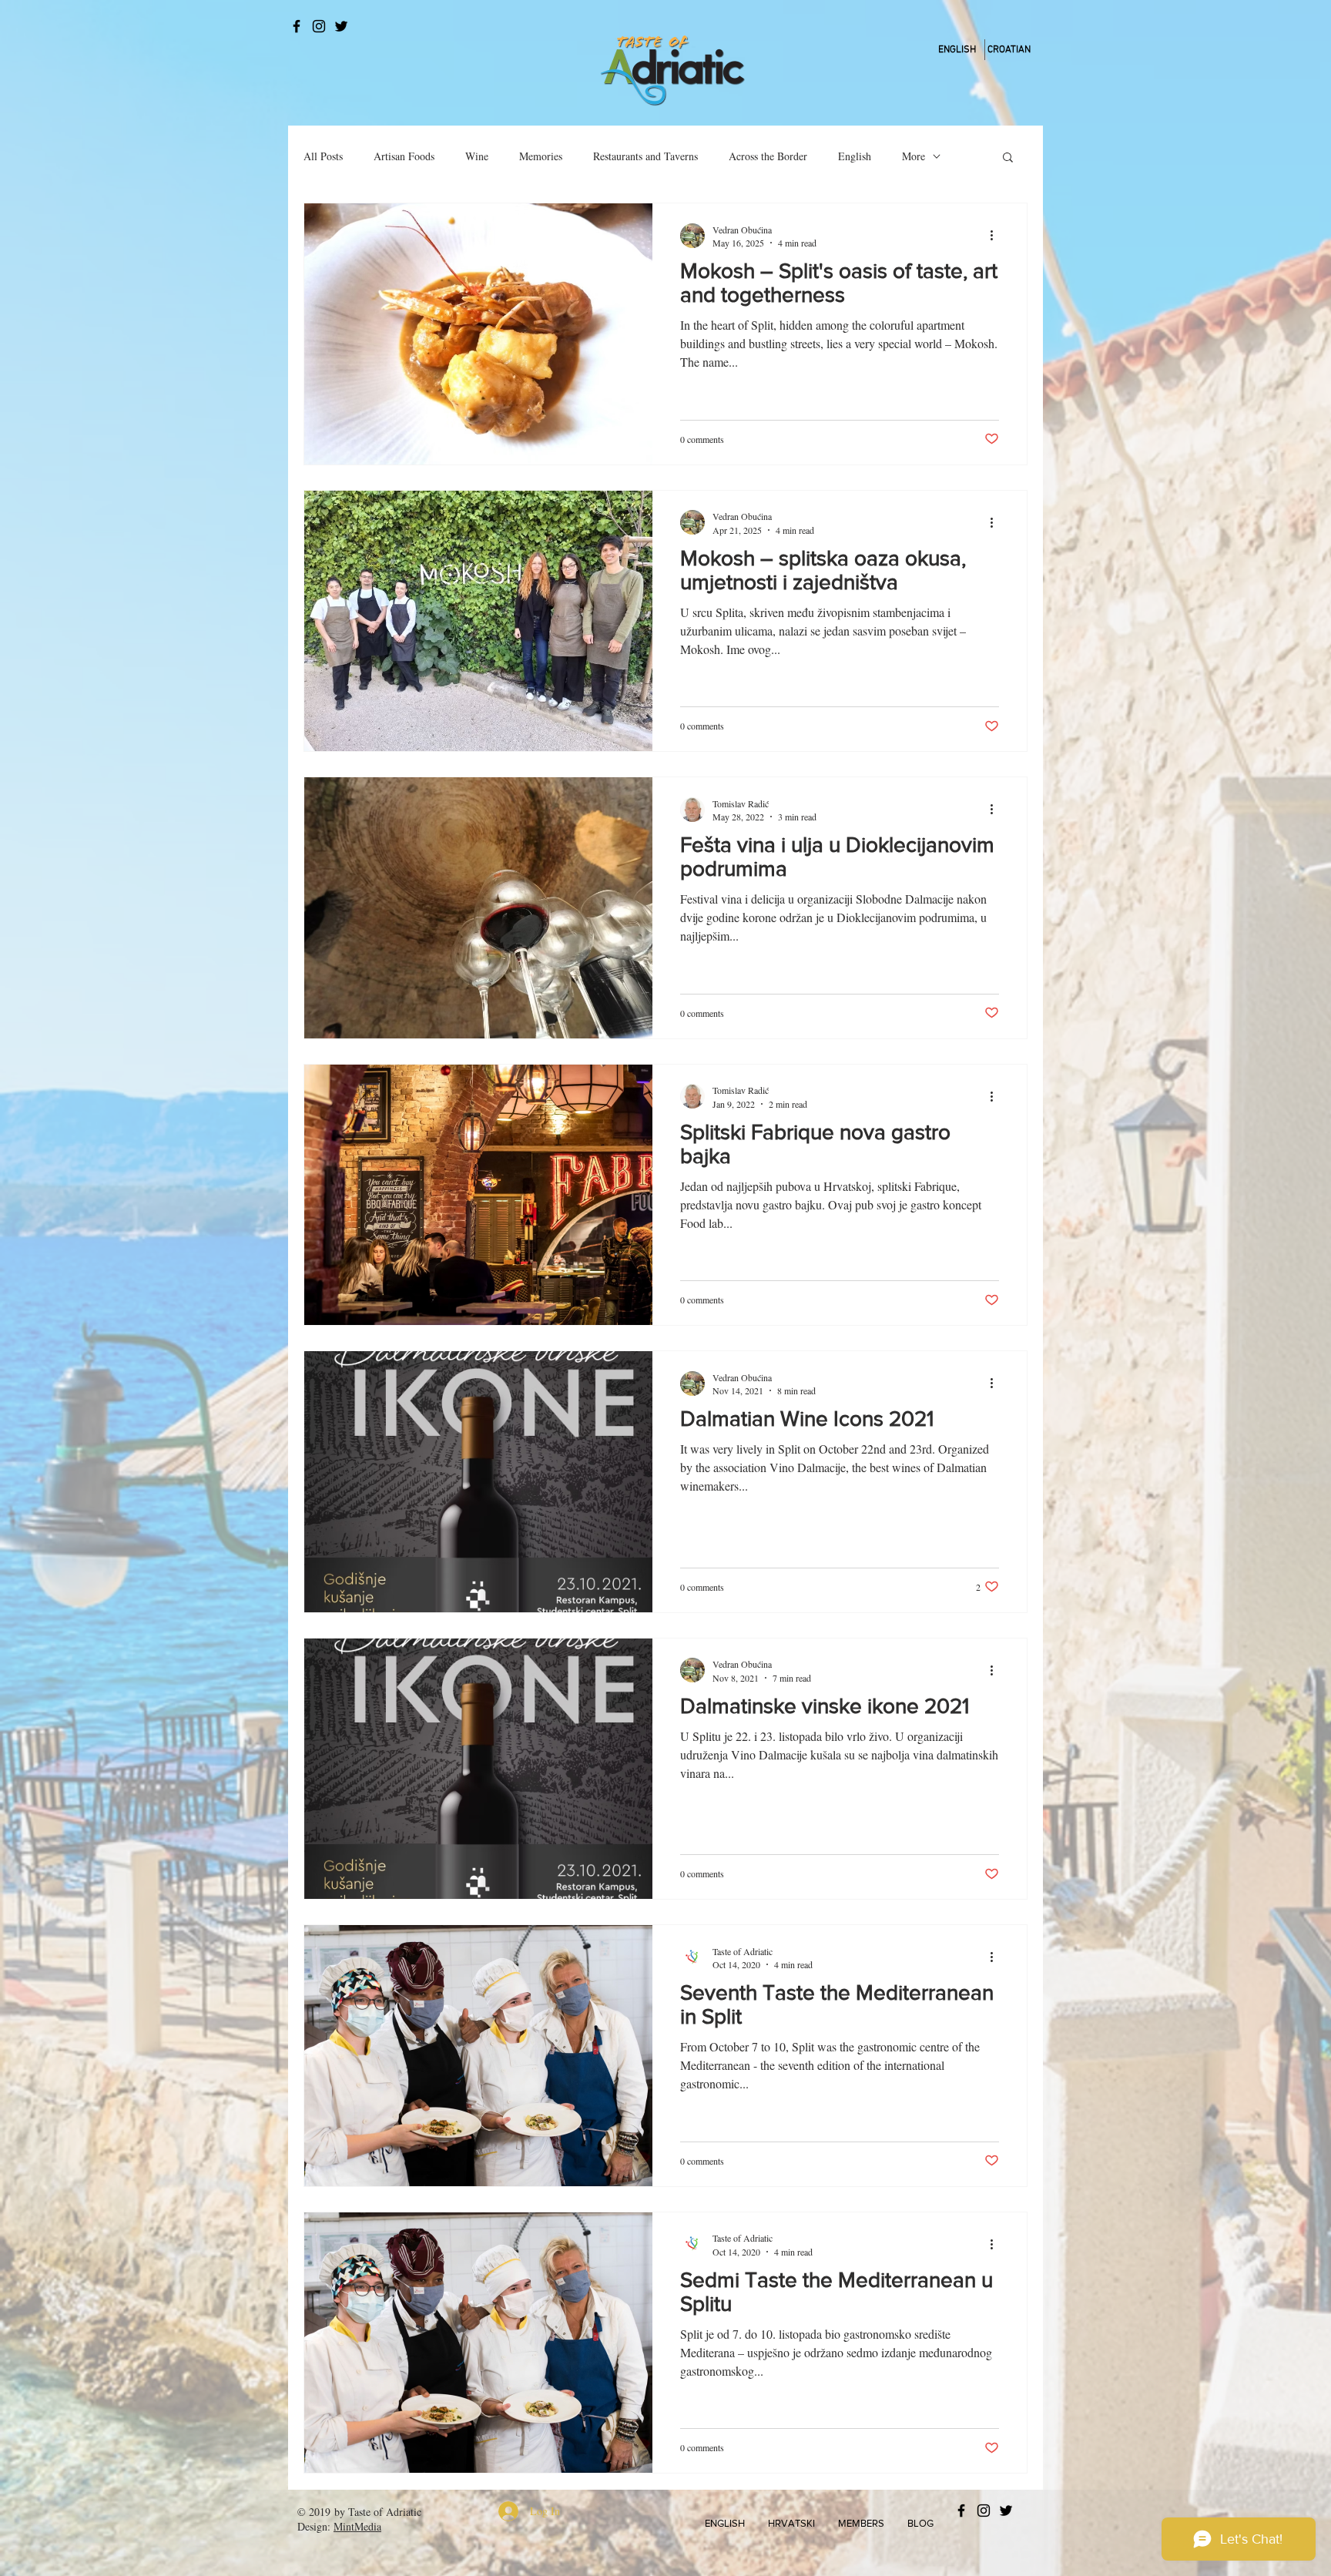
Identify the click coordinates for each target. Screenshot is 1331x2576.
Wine (477, 156)
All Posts (323, 156)
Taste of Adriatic (385, 2512)
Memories (541, 156)
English (855, 156)
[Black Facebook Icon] (297, 26)
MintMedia (357, 2526)
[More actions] (997, 236)
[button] (1008, 158)
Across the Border (768, 156)
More (914, 156)
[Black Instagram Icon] (319, 26)
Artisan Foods (404, 156)
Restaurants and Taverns (645, 156)
